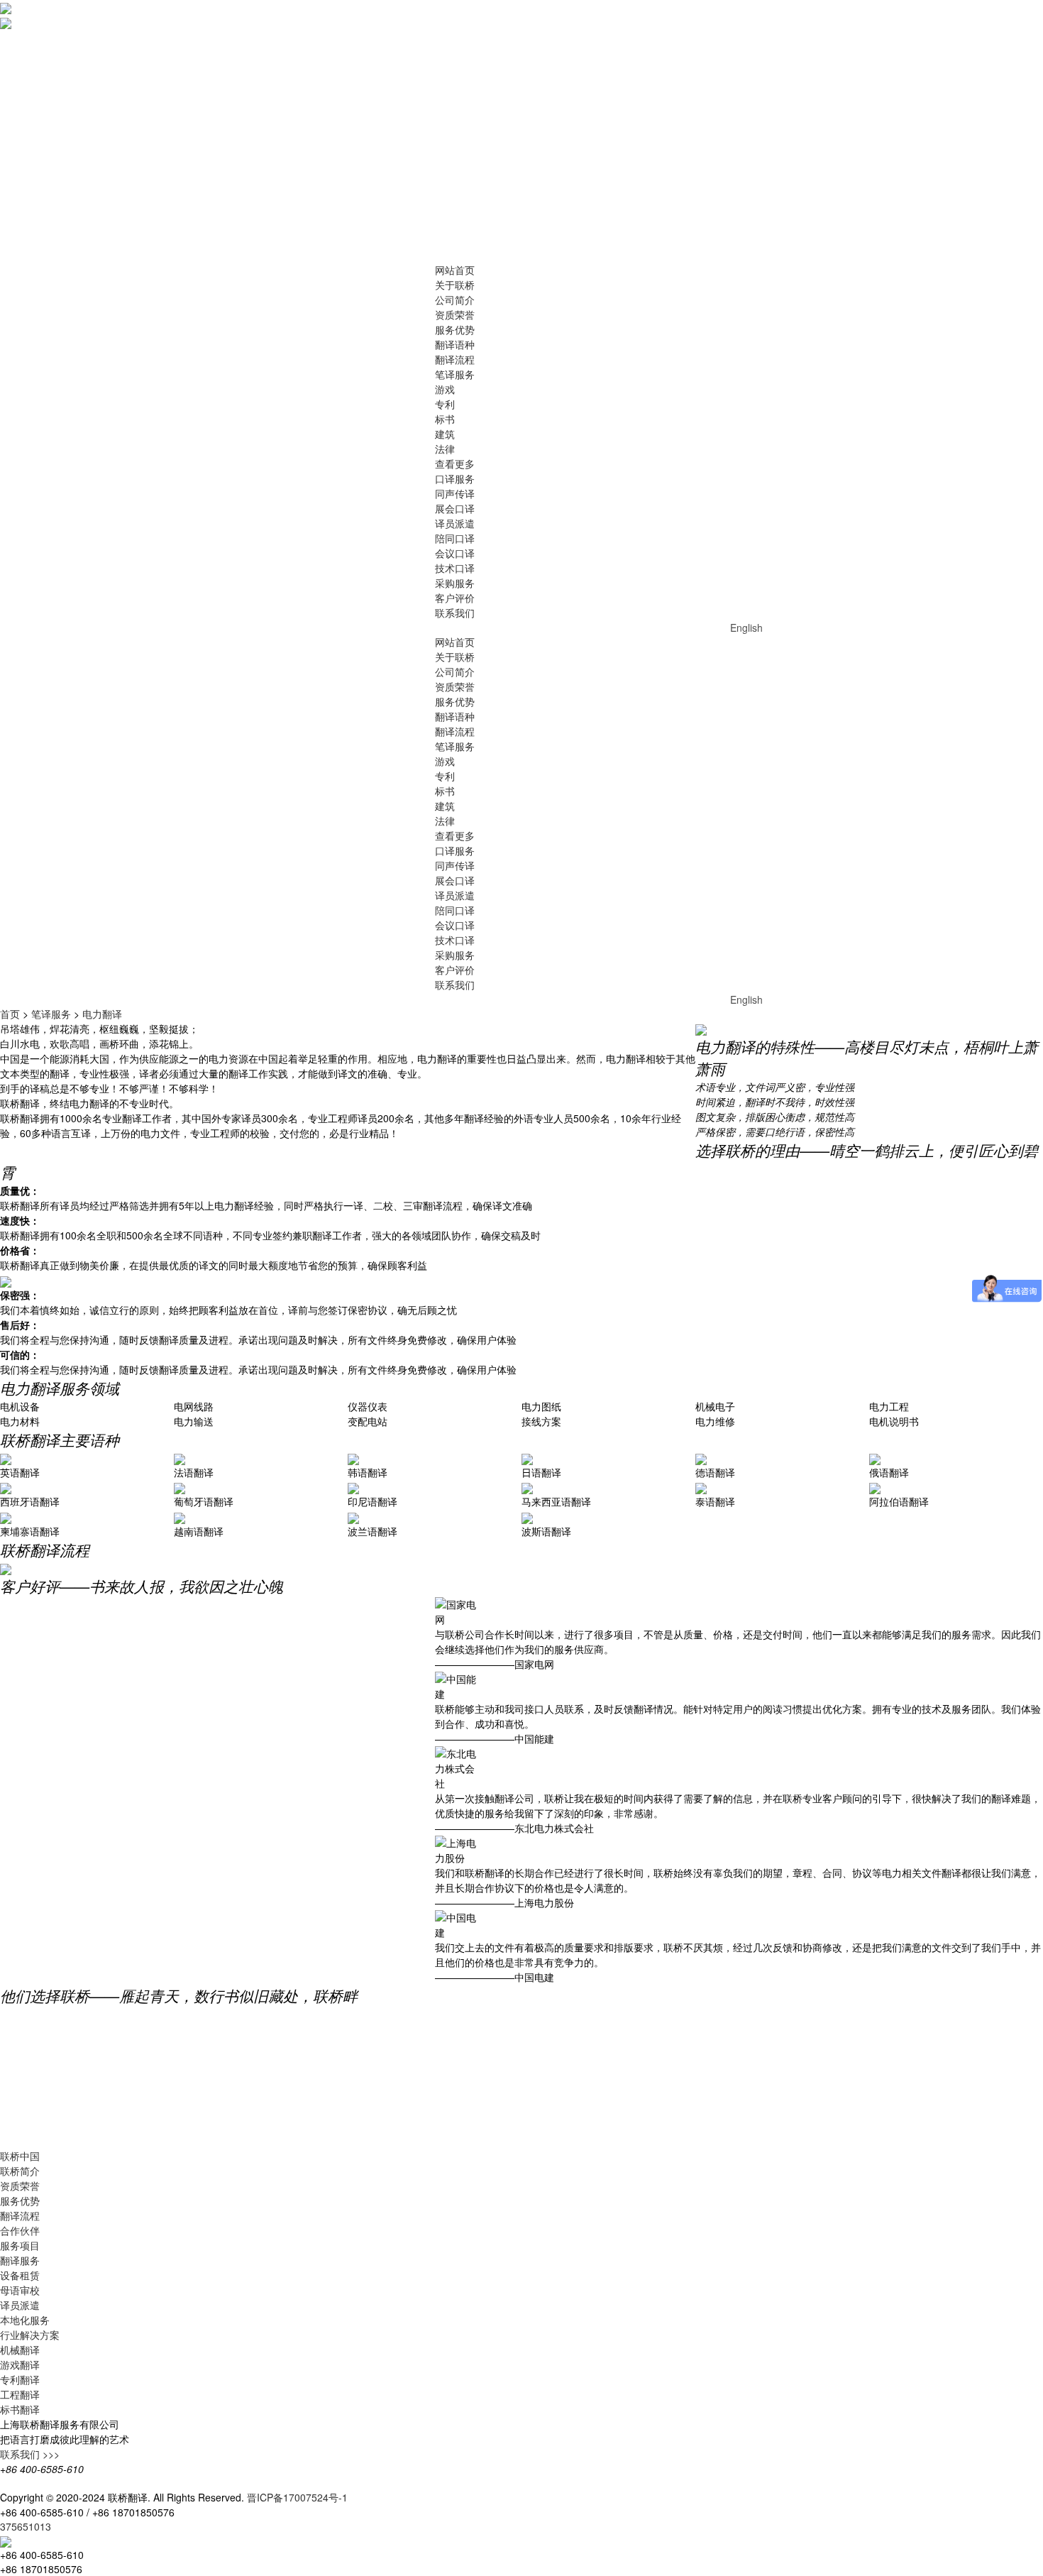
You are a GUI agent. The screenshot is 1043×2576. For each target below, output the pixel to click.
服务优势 (455, 329)
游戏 (445, 389)
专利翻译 (20, 2379)
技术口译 (455, 568)
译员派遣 (455, 523)
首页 (10, 1014)
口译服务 (455, 478)
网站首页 (455, 270)
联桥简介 (20, 2171)
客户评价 (455, 598)
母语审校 (20, 2290)
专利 (445, 404)
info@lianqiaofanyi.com (247, 2512)
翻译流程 (455, 359)
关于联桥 (455, 285)
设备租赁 (20, 2275)
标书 (445, 419)
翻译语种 (455, 344)
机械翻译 (20, 2350)
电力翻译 (102, 1014)
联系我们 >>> (30, 2454)
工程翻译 (20, 2394)
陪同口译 (455, 538)
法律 (445, 449)
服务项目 (20, 2245)
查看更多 (455, 464)
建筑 (445, 434)
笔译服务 (455, 374)
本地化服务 (25, 2320)
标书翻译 (20, 2409)
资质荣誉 (455, 314)
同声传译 (455, 493)
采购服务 (455, 583)
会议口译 (455, 553)
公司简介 (455, 300)
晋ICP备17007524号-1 (297, 2497)
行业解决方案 (30, 2335)
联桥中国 (20, 2156)
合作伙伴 (20, 2230)
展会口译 (455, 508)
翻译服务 (20, 2260)
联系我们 (455, 613)
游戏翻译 (20, 2364)
